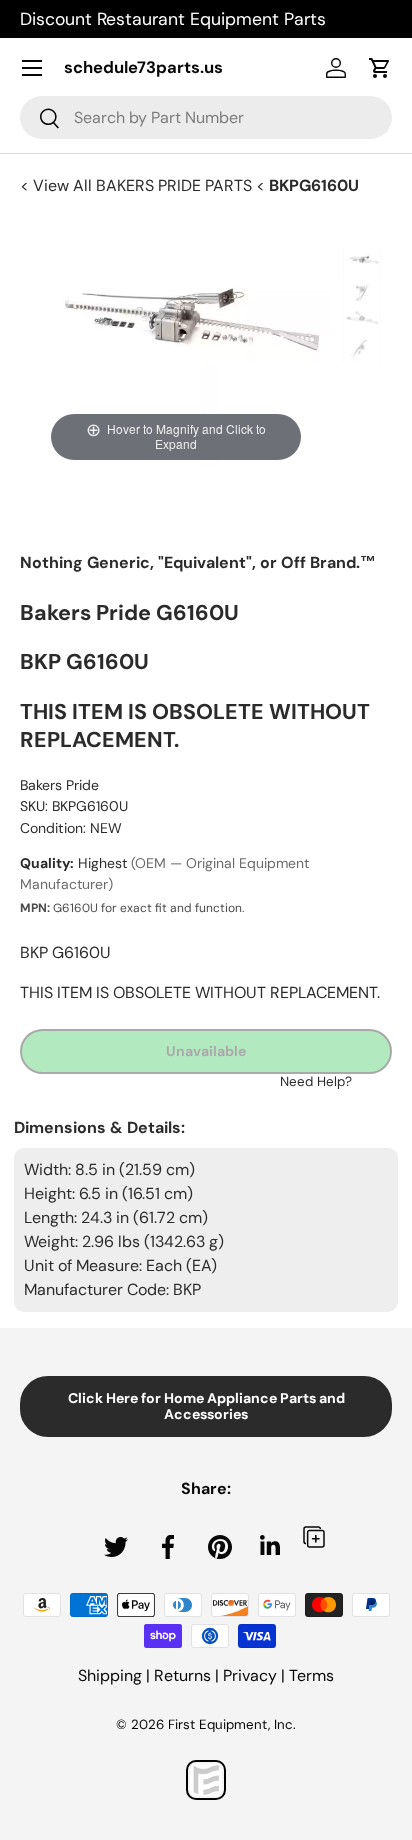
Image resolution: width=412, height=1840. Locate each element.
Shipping (110, 1675)
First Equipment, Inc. (232, 1724)
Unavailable (206, 1051)
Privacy (250, 1675)
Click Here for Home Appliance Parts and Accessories (206, 1406)
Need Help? (316, 1081)
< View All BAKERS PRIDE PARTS (138, 185)
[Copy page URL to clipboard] (314, 1536)
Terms (311, 1675)
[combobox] (206, 117)
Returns (182, 1675)
